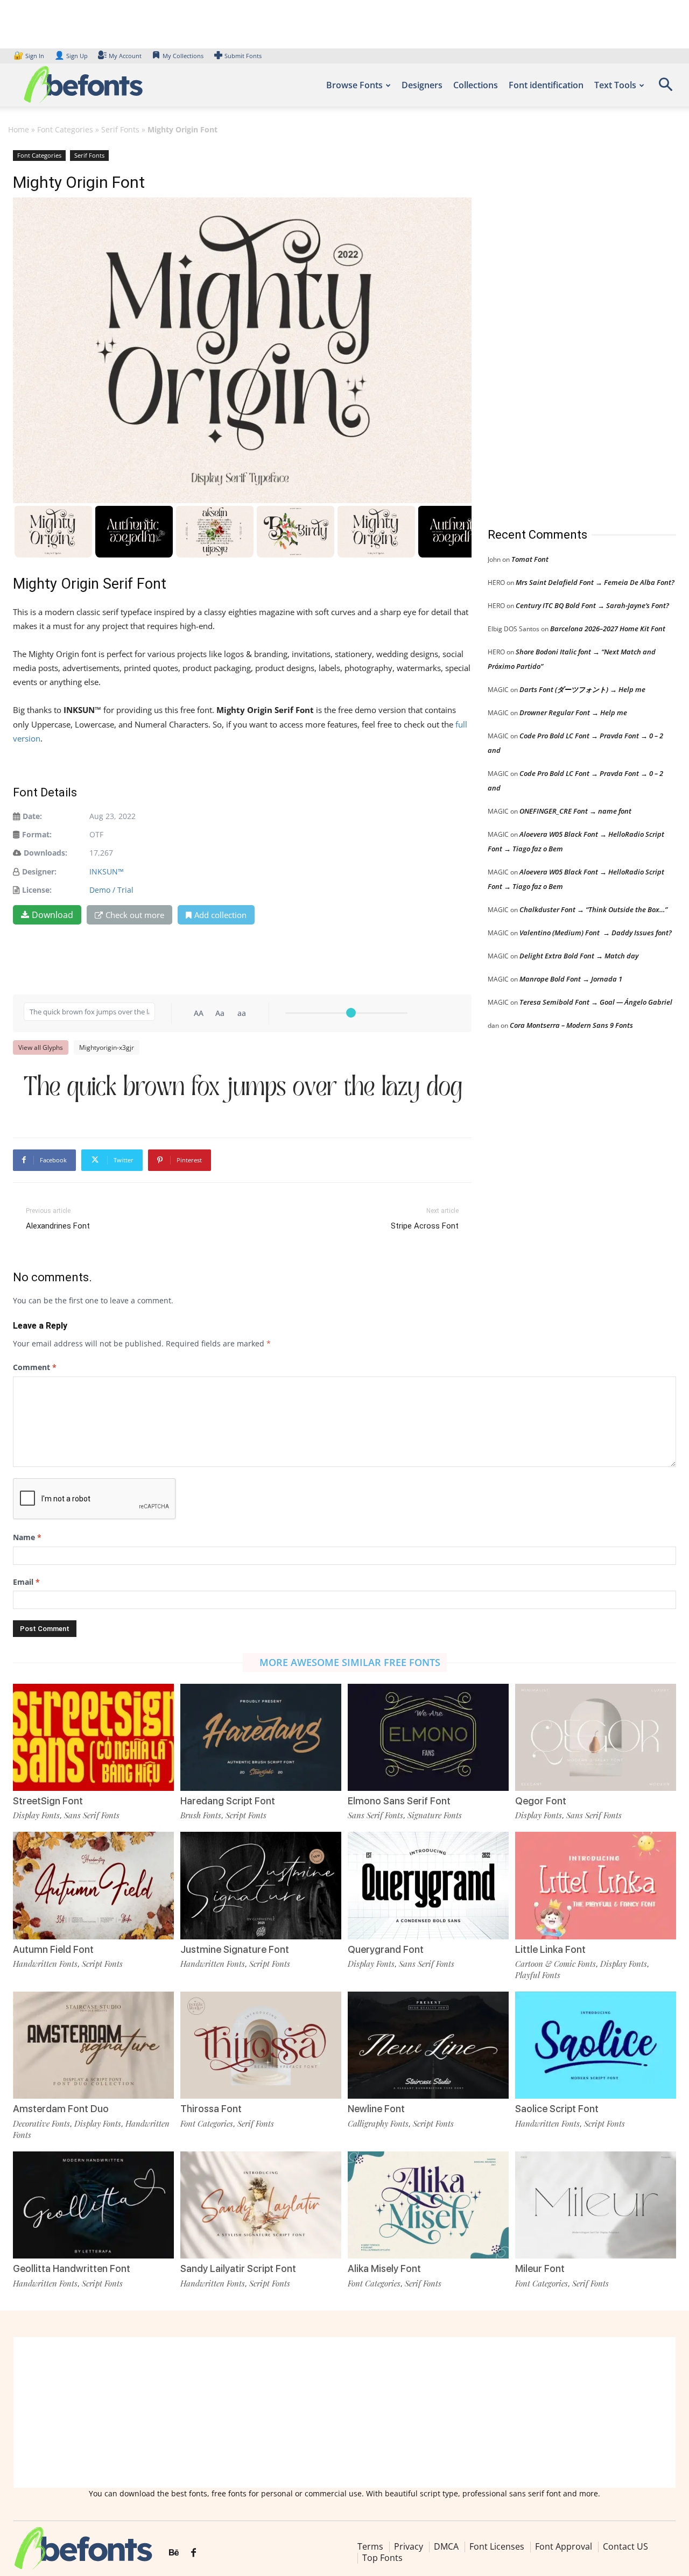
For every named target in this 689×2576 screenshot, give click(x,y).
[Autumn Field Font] (93, 1885)
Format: (37, 834)
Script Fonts (246, 1815)
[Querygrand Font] (428, 1885)
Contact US (625, 2546)
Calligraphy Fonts (378, 2123)
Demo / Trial (111, 890)
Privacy (409, 2546)
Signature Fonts (435, 1815)
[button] (665, 88)
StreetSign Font (48, 1801)
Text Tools (615, 85)
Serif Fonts (120, 129)
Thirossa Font (211, 2109)
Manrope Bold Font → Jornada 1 (571, 979)
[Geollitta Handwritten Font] (93, 2205)
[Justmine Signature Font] (261, 1885)
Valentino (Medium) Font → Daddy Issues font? (596, 933)
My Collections (183, 56)
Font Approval (564, 2546)
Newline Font (376, 2109)
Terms (370, 2546)
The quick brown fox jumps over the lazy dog (243, 1087)
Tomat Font (530, 559)
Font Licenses (497, 2546)
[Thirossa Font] (261, 2045)
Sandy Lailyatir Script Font (238, 2268)
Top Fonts (382, 2558)
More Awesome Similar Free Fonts (350, 1662)
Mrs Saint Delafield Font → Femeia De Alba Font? (595, 582)
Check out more (135, 915)
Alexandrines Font (58, 1226)
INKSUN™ (107, 871)
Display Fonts (36, 1815)
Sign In (30, 56)
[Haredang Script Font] (261, 1737)
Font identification (546, 85)
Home (19, 129)
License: (37, 890)
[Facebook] (194, 2553)
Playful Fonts (538, 1975)
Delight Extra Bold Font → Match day (579, 956)
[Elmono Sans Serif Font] (428, 1737)
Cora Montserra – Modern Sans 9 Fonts (571, 1025)
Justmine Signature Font (235, 1949)
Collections (476, 85)
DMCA (446, 2546)
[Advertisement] (568, 328)
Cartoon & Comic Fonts (556, 1964)
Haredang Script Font (228, 1801)
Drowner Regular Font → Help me (573, 712)
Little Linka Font (550, 1949)
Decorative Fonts (41, 2123)
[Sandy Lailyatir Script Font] (261, 2205)
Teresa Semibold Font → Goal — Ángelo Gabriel (596, 1002)
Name (27, 1537)
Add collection (220, 915)
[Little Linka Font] (596, 1885)
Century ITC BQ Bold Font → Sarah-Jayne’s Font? (592, 605)
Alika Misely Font (384, 2268)
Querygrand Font (386, 1949)
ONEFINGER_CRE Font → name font (575, 811)
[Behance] (174, 2553)
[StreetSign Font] (93, 1737)
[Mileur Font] (596, 2205)
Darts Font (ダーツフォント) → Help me (582, 689)
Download (52, 915)
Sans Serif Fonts (92, 1815)
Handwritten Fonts (45, 1964)
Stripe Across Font (425, 1226)
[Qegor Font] (596, 1737)
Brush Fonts (201, 1815)
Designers (422, 85)
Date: (32, 816)
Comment (35, 1367)
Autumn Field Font (53, 1949)
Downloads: (45, 853)
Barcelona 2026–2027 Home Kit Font (608, 629)
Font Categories (65, 129)
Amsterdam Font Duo (61, 2109)
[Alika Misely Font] (428, 2205)
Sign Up (71, 56)
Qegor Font (541, 1801)
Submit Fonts (243, 56)
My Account (125, 56)
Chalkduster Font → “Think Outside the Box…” (593, 909)
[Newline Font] (428, 2045)
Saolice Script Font (557, 2109)
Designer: (39, 871)
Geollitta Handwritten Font (72, 2268)
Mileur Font (540, 2268)
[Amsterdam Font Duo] (93, 2045)
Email (26, 1582)
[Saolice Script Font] (596, 2045)
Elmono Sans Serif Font (399, 1801)
